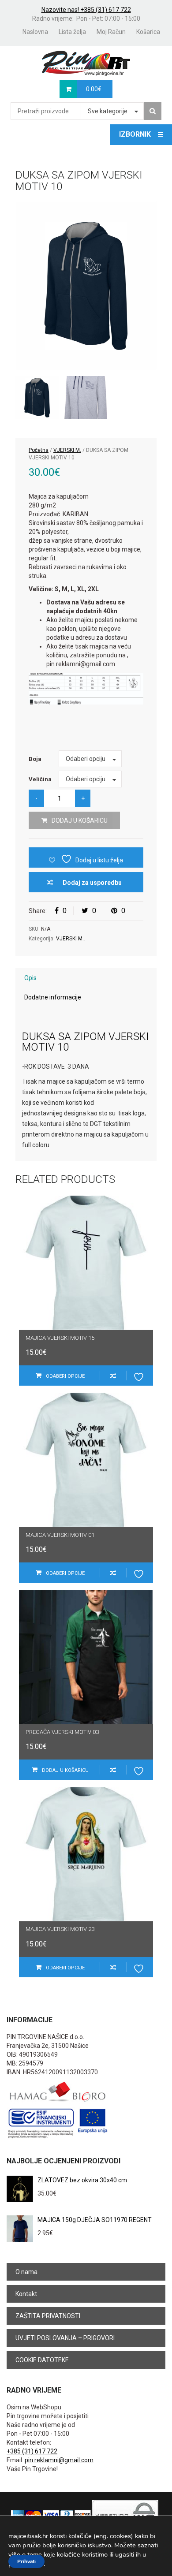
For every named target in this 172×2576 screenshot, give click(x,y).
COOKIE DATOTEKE (42, 2360)
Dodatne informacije (53, 997)
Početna (39, 450)
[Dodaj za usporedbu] (113, 1376)
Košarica (148, 32)
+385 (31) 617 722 (32, 2451)
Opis (30, 978)
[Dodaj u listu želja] (140, 1376)
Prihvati (26, 2561)
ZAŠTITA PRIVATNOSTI (48, 2316)
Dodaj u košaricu (80, 820)
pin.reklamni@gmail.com (59, 2460)
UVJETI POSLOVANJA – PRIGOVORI (65, 2338)
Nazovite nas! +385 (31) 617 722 (86, 10)
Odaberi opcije (65, 1376)
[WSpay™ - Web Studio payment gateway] (125, 2515)
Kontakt (26, 2294)
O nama (26, 2272)
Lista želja (72, 32)
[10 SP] (86, 398)
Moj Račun (111, 32)
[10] (86, 286)
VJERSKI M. (67, 450)
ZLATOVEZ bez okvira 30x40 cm (82, 2180)
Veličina (40, 779)
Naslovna (35, 32)
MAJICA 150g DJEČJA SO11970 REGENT (95, 2220)
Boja (35, 759)
